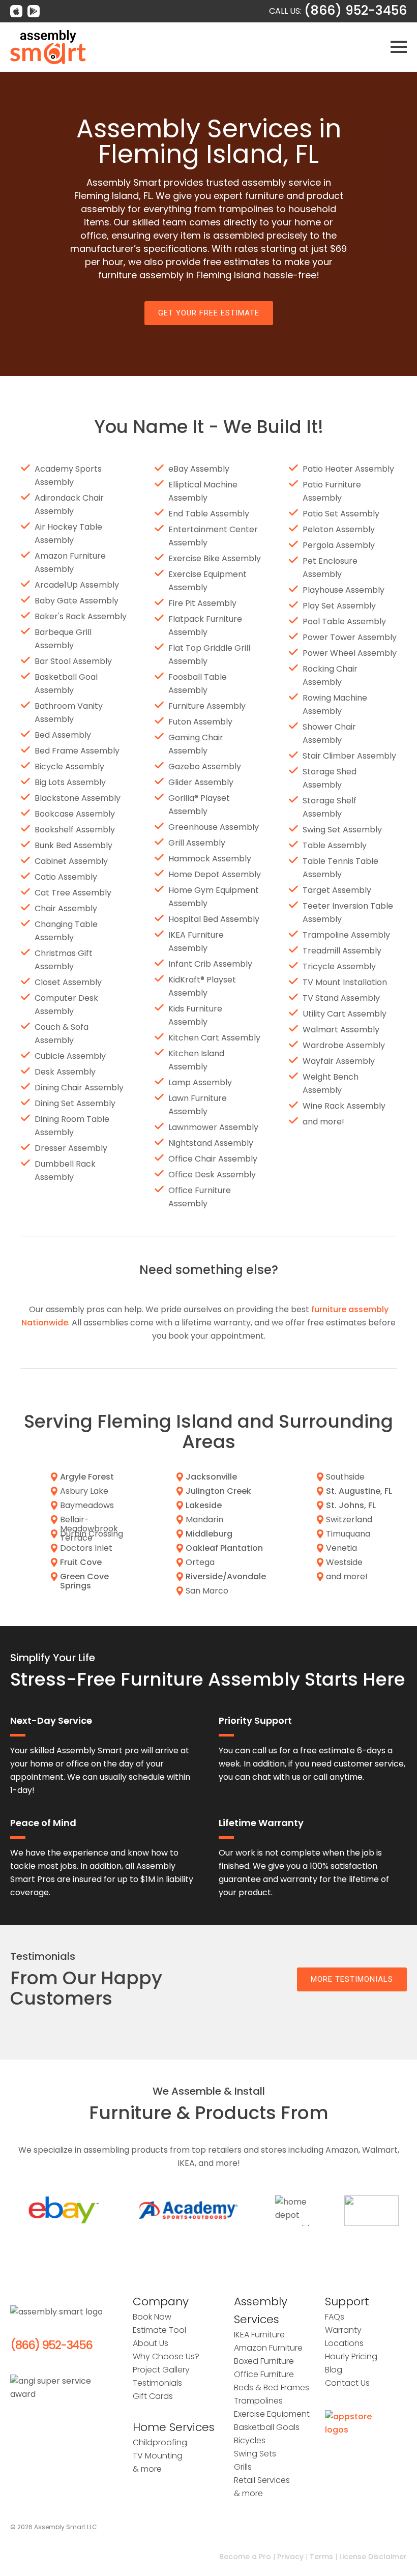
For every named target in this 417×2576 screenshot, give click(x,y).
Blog (334, 2370)
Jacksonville (211, 1477)
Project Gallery (161, 2370)
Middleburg (209, 1534)
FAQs (335, 2317)
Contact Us (347, 2383)
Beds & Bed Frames (272, 2387)
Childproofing (160, 2442)
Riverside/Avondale (226, 1576)
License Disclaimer (373, 2557)
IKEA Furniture (259, 2335)
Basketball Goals (267, 2427)
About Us (151, 2343)
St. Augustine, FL (359, 1491)
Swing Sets (255, 2454)
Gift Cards (153, 2396)
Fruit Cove (81, 1562)
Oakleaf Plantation (224, 1548)
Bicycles (250, 2440)
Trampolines (258, 2401)
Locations (344, 2343)
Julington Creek (218, 1491)
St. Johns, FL (351, 1505)
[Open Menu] (399, 47)
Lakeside (204, 1505)
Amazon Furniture (268, 2348)
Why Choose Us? (166, 2356)
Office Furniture (264, 2374)
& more (147, 2469)
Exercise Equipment (272, 2414)
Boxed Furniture (264, 2361)
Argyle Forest (87, 1477)
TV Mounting (158, 2456)
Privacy (290, 2557)
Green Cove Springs (84, 1581)
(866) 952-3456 (51, 2345)
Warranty (343, 2330)
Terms (321, 2557)
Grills (243, 2467)
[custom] (16, 11)
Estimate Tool (159, 2330)
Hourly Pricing (351, 2356)
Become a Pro (245, 2557)
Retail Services (262, 2480)
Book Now (152, 2317)
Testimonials (157, 2383)
